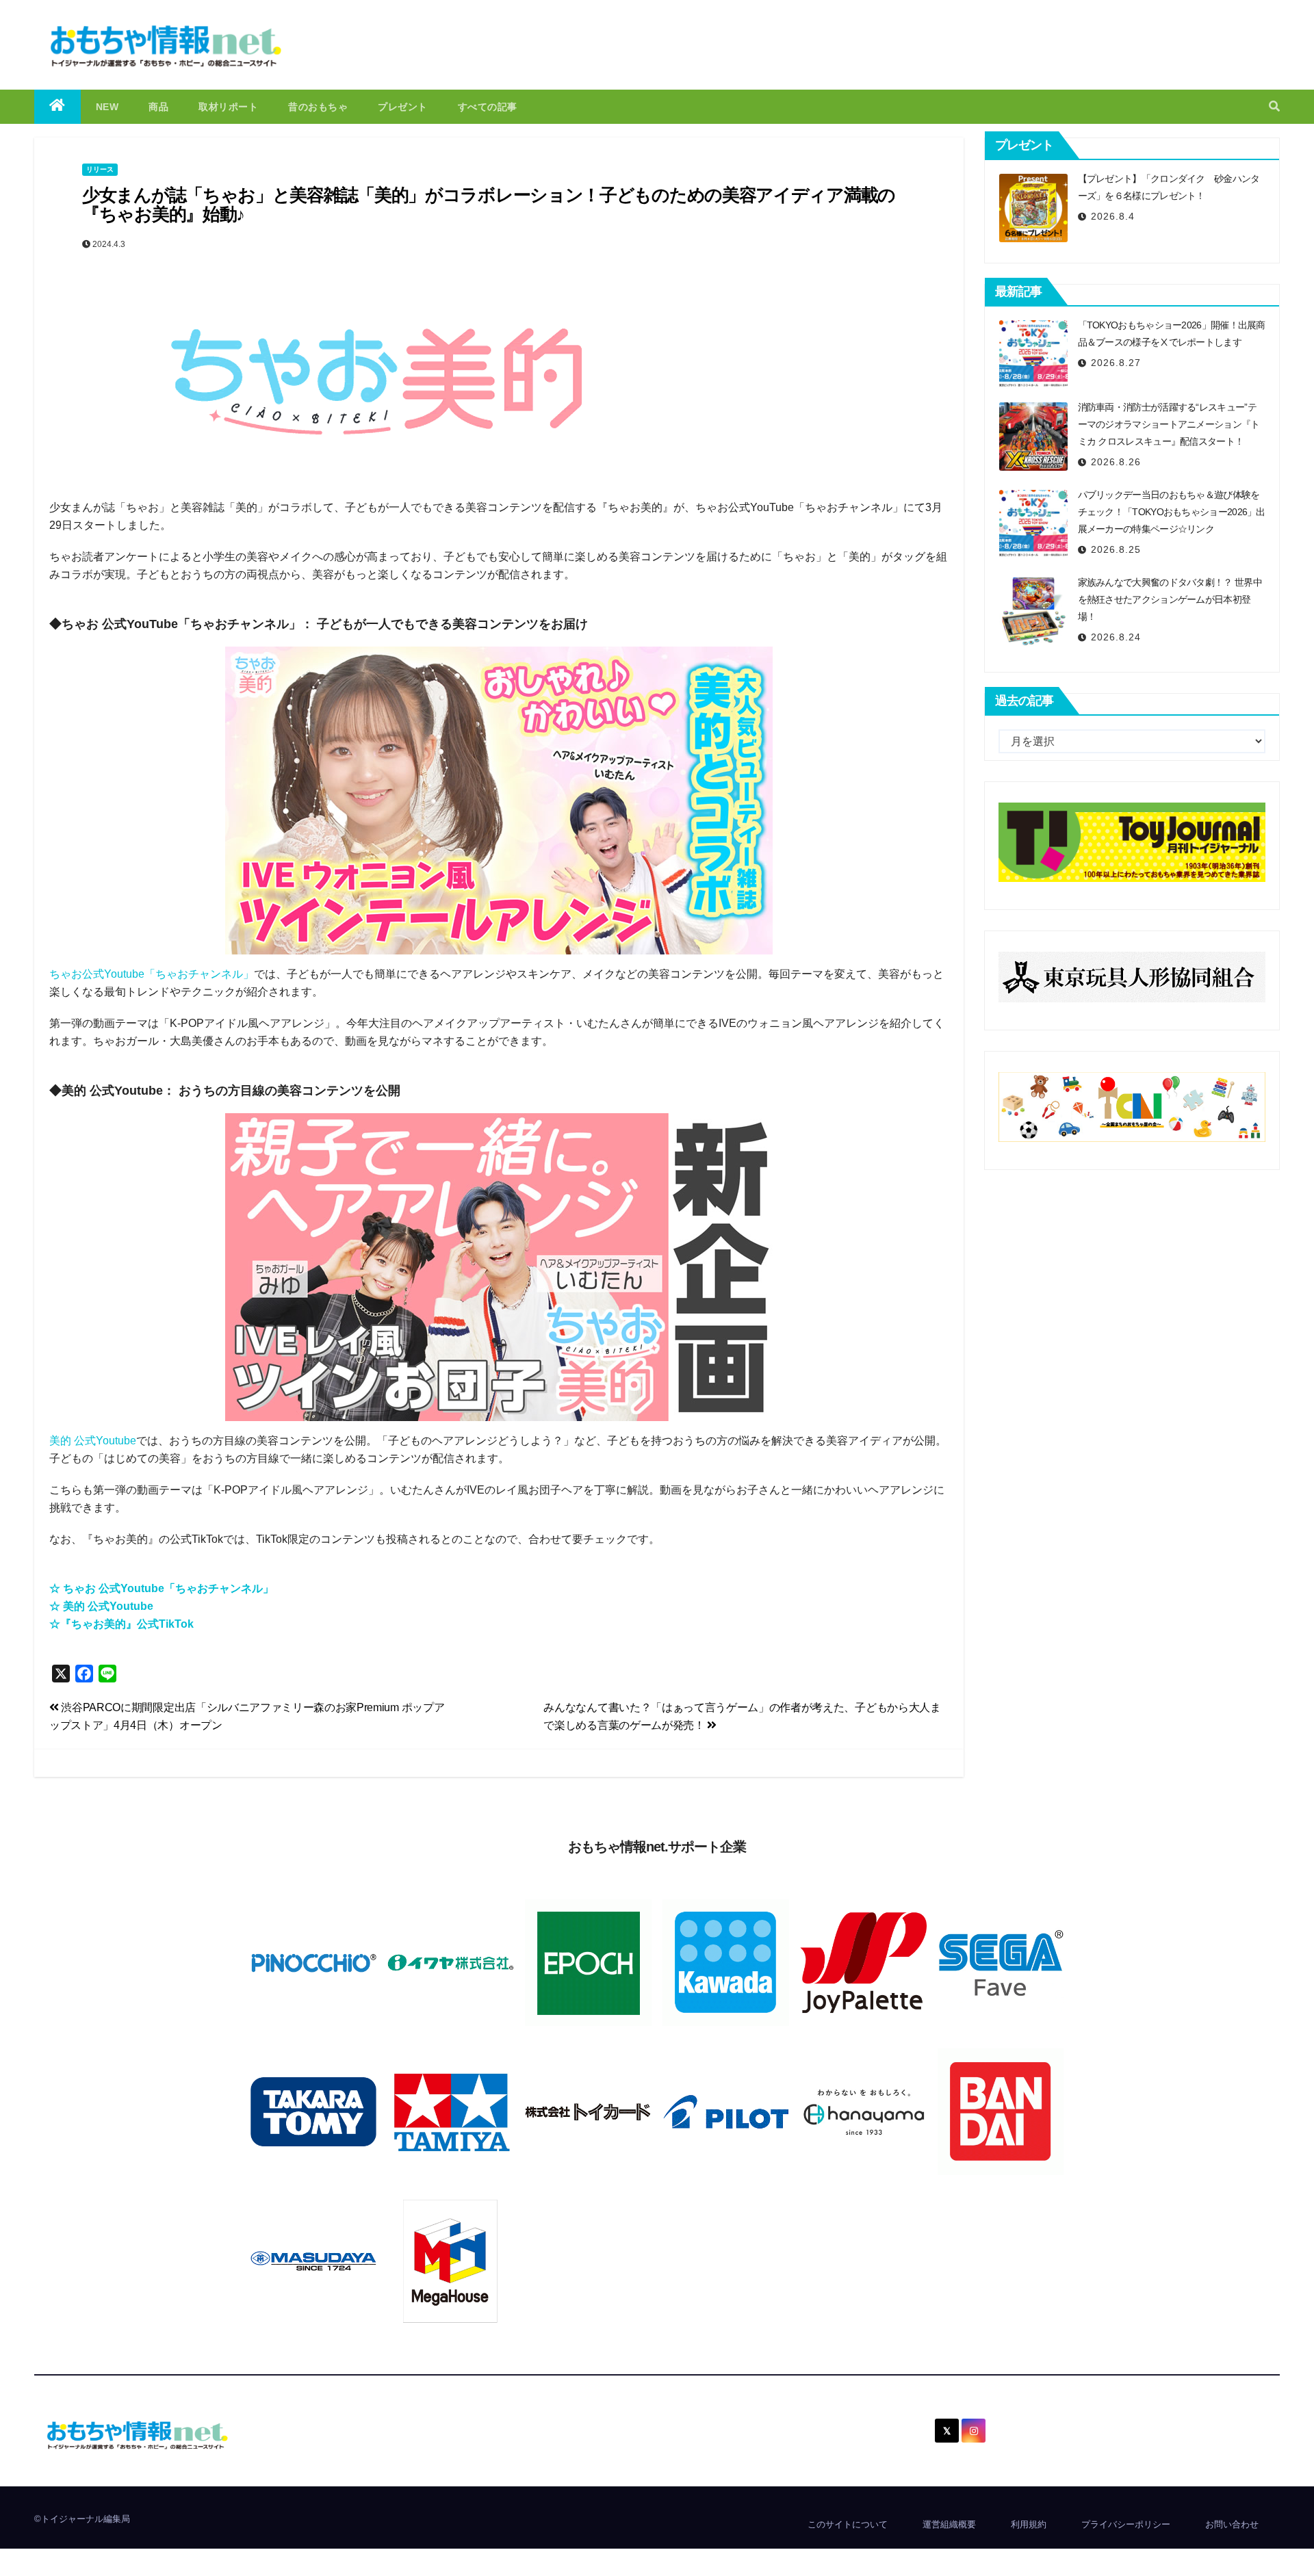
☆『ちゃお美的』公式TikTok (121, 1624)
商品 (158, 107)
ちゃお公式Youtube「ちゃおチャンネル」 (152, 974)
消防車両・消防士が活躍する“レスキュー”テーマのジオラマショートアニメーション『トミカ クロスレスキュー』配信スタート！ (1169, 424)
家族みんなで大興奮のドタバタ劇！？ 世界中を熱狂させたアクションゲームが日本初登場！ (1170, 599)
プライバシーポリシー (1126, 2524)
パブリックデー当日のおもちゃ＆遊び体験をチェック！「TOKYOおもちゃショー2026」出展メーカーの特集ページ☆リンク (1172, 512)
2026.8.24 (1116, 637)
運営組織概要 (949, 2524)
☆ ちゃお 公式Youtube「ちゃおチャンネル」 (162, 1588)
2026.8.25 (1116, 549)
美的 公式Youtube (93, 1441)
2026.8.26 (1116, 462)
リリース (100, 169)
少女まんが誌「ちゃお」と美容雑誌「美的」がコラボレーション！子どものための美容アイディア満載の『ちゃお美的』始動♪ (489, 205)
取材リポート (228, 107)
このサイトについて (848, 2524)
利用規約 (1029, 2524)
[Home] (57, 107)
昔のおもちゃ (318, 107)
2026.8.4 (1113, 216)
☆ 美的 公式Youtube (101, 1606)
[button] (1274, 106)
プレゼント (403, 107)
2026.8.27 (1116, 363)
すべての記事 (488, 107)
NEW (107, 107)
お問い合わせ (1232, 2524)
